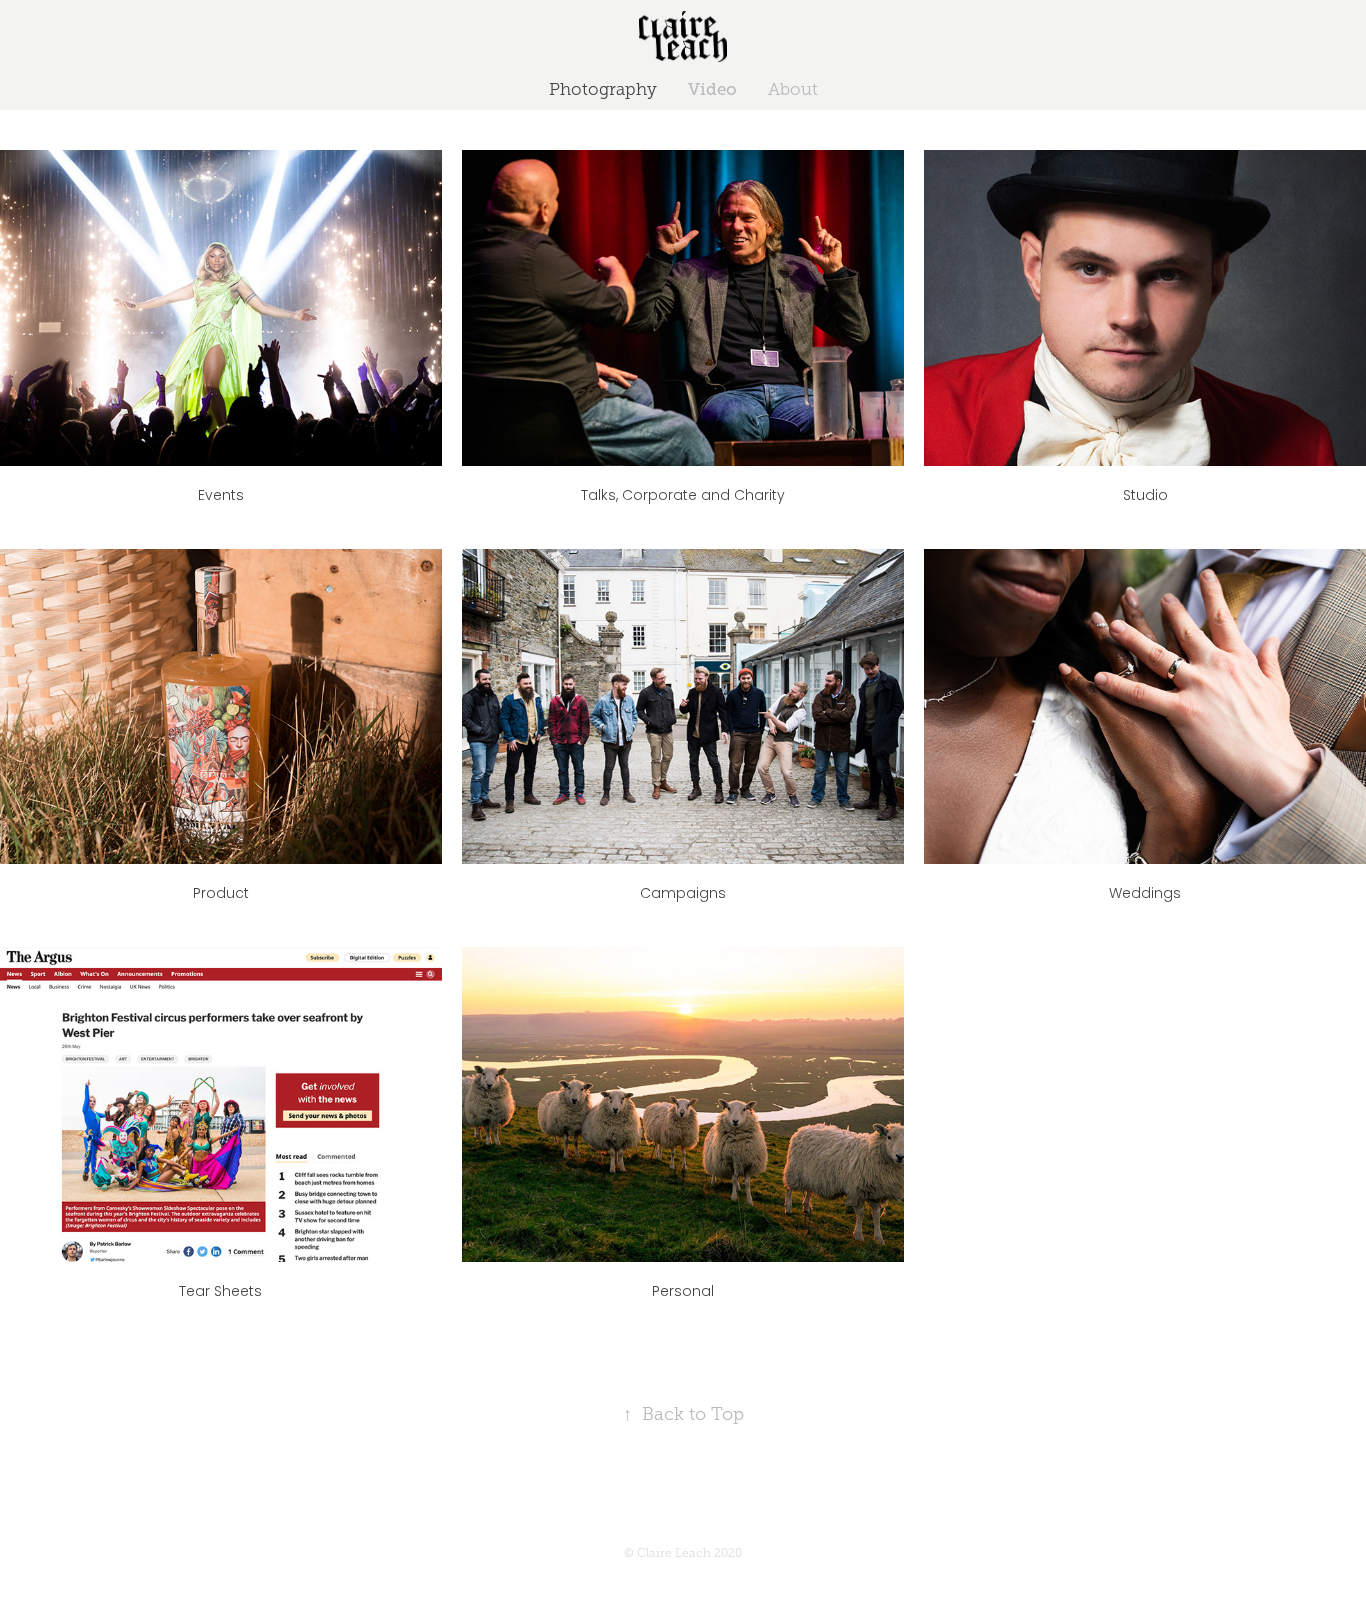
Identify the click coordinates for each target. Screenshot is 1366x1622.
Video (712, 89)
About (793, 89)
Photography (603, 89)
